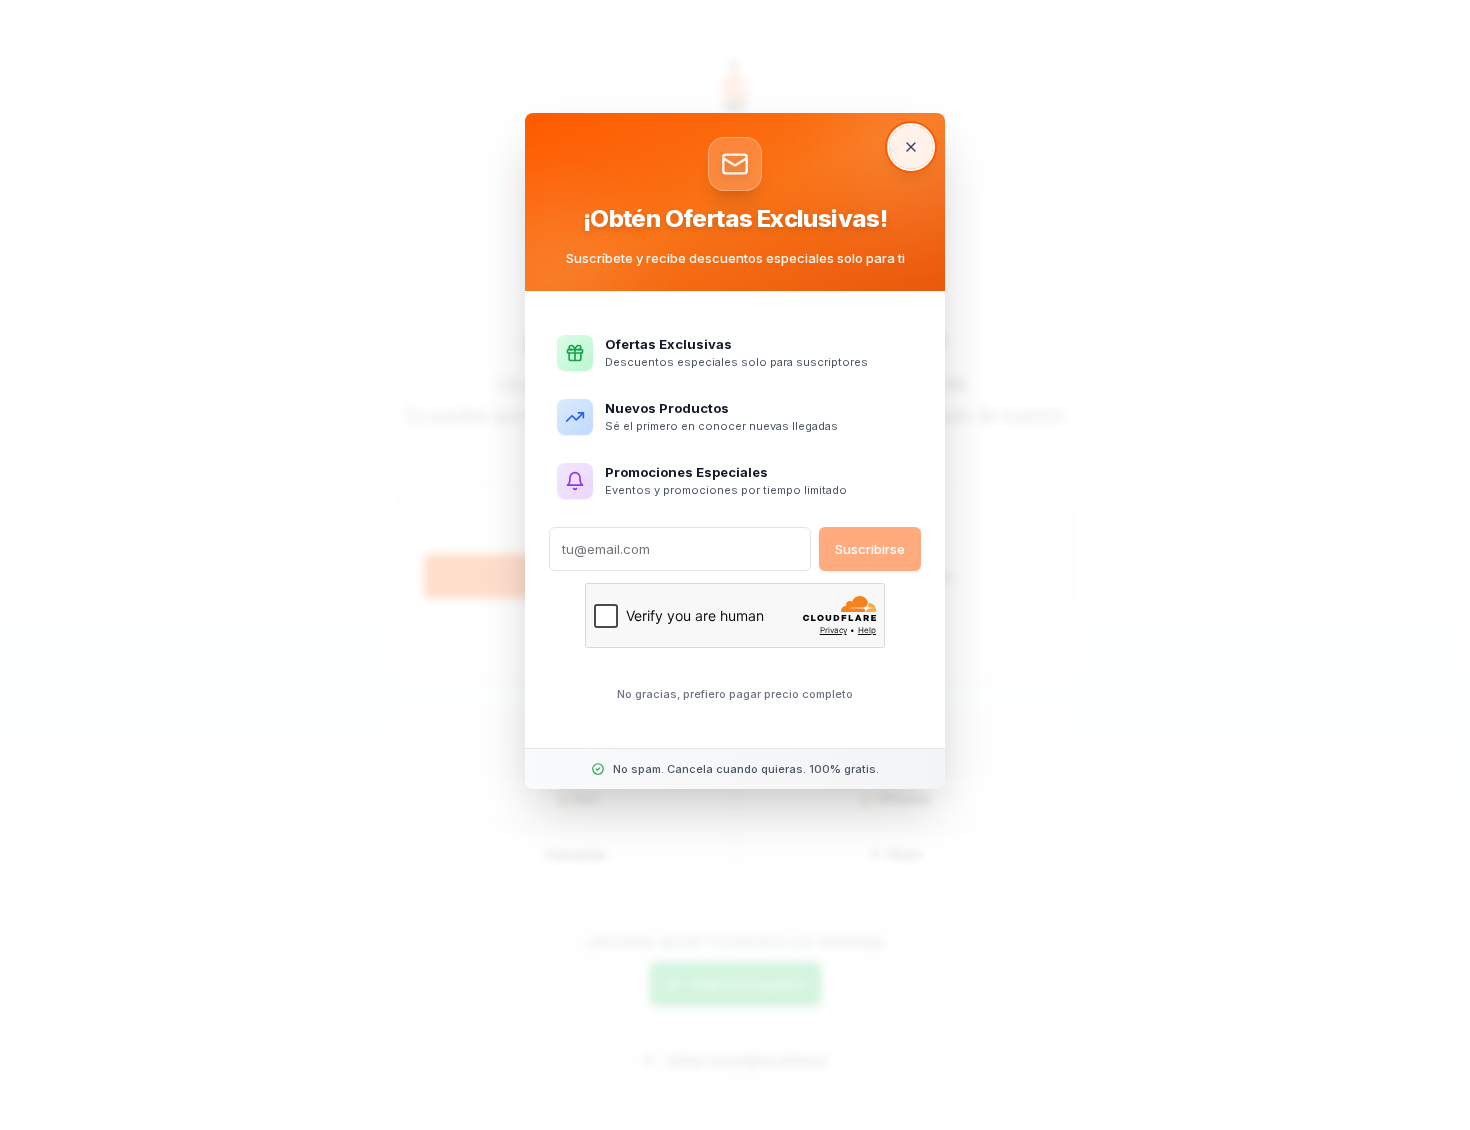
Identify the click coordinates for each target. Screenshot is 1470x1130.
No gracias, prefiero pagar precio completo (735, 694)
